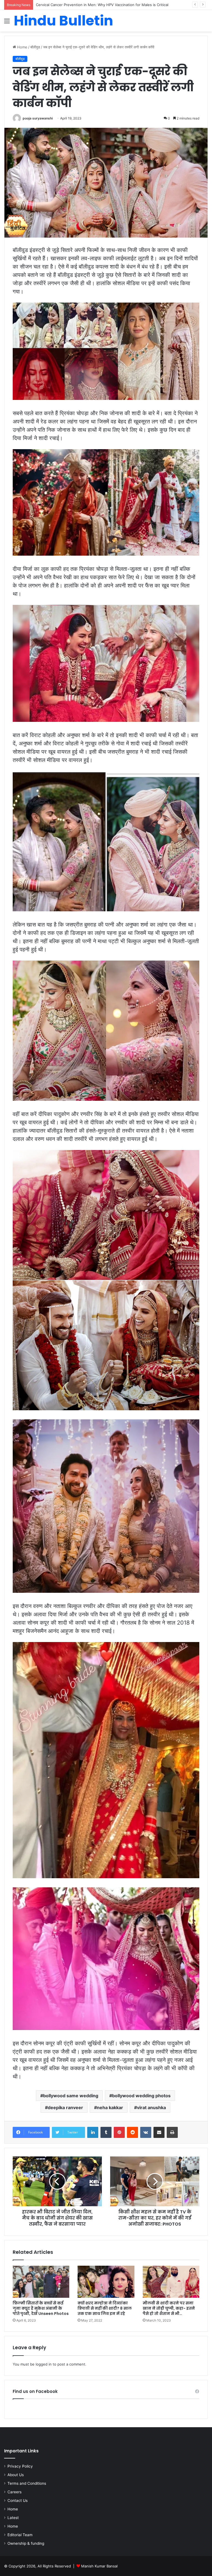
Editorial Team (20, 2535)
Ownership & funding (26, 2543)
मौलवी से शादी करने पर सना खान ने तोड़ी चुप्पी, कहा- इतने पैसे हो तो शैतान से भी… (169, 2308)
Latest (13, 2518)
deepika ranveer (65, 2107)
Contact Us (18, 2500)
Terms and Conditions (27, 2483)
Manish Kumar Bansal (99, 2566)
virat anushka (151, 2107)
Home (22, 47)
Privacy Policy (20, 2466)
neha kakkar (110, 2107)
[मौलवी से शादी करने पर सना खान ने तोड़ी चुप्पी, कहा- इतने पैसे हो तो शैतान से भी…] (171, 2282)
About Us (16, 2475)
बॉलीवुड (35, 47)
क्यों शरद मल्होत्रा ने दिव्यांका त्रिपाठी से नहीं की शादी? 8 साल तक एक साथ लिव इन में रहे (105, 2308)
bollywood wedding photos (141, 2096)
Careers (14, 2492)
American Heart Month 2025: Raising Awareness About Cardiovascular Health (103, 5)
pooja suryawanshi (38, 118)
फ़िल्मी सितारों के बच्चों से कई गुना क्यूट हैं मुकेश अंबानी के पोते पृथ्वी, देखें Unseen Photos (41, 2308)
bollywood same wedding (71, 2096)
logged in (44, 2364)
